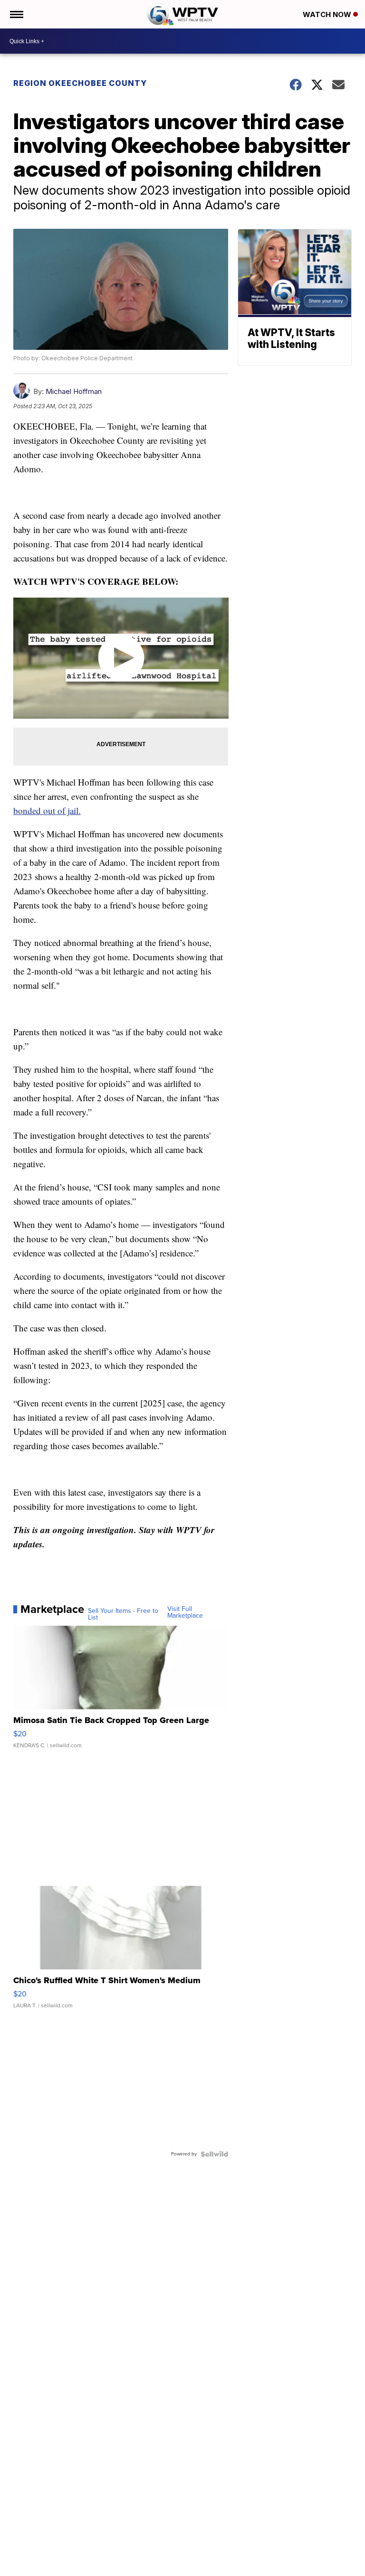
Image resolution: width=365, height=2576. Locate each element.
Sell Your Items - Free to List (123, 1614)
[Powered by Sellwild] (214, 2154)
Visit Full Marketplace (185, 1612)
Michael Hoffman (74, 391)
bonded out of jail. (47, 810)
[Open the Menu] (16, 14)
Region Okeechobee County (80, 83)
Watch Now (328, 14)
